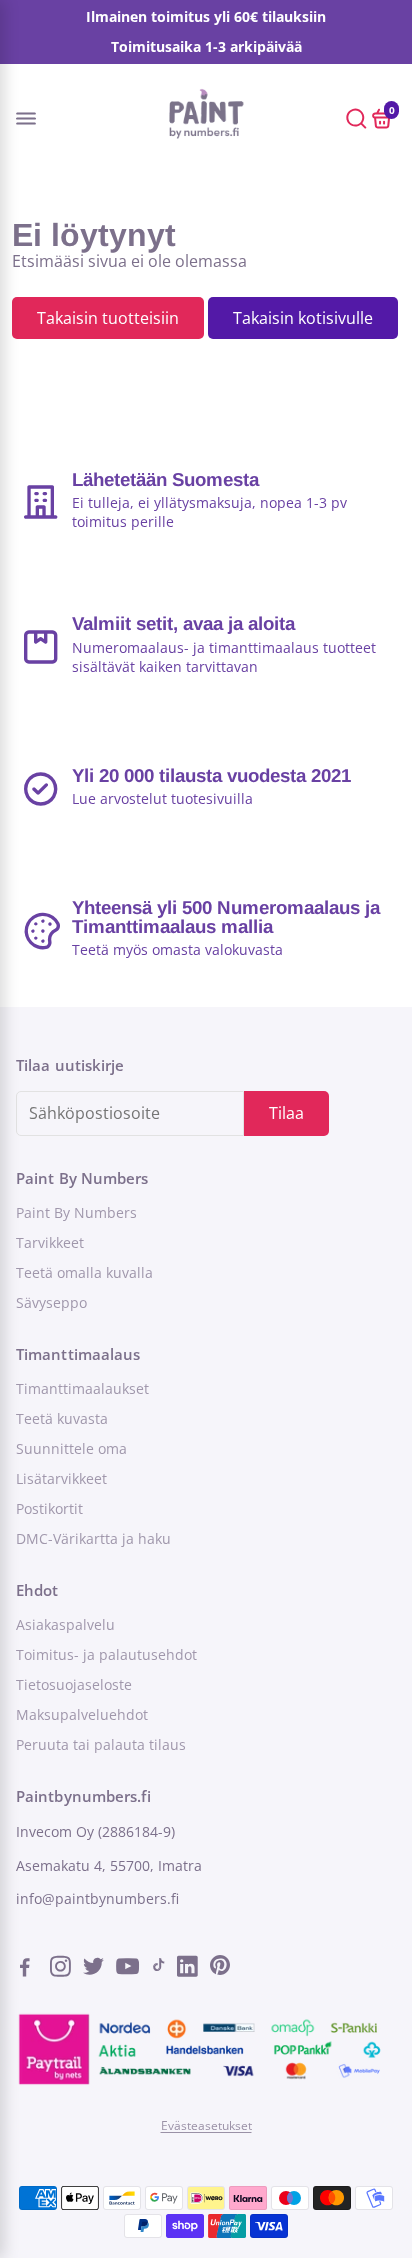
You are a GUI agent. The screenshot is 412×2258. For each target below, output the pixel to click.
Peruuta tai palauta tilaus (101, 1745)
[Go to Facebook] (31, 1969)
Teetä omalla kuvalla (84, 1273)
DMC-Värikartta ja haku (93, 1539)
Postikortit (49, 1509)
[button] (43, 117)
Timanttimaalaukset (82, 1389)
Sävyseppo (51, 1303)
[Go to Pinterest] (220, 1969)
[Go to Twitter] (95, 1969)
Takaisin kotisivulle (303, 318)
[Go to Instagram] (62, 1969)
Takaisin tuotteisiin (108, 318)
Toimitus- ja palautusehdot (106, 1655)
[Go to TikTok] (159, 1969)
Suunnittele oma (71, 1449)
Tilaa (286, 1113)
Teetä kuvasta (62, 1419)
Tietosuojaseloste (74, 1685)
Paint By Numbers (76, 1213)
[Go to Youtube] (128, 1969)
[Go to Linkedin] (189, 1969)
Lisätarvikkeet (61, 1479)
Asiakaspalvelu (65, 1625)
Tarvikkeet (50, 1243)
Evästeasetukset (206, 2125)
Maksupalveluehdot (82, 1715)
